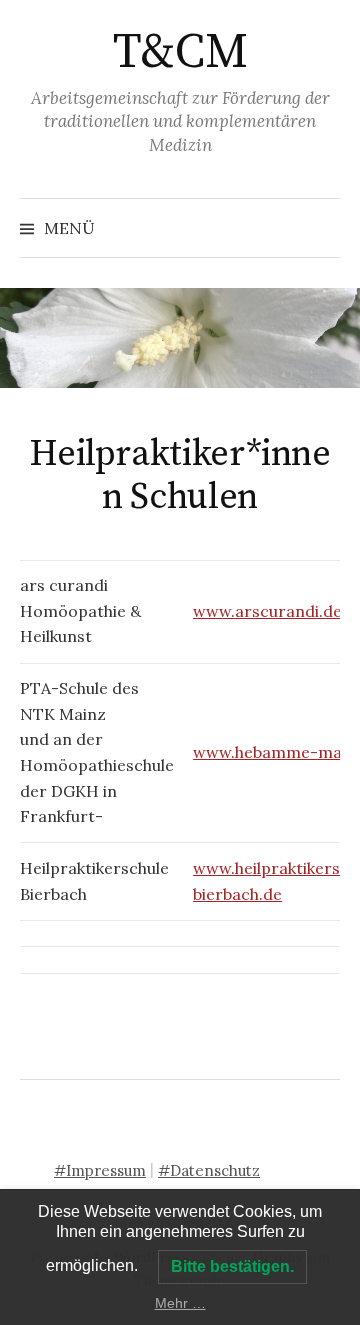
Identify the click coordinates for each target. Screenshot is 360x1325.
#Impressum (100, 1170)
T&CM (180, 53)
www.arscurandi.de (267, 611)
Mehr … (180, 1303)
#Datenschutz (209, 1170)
